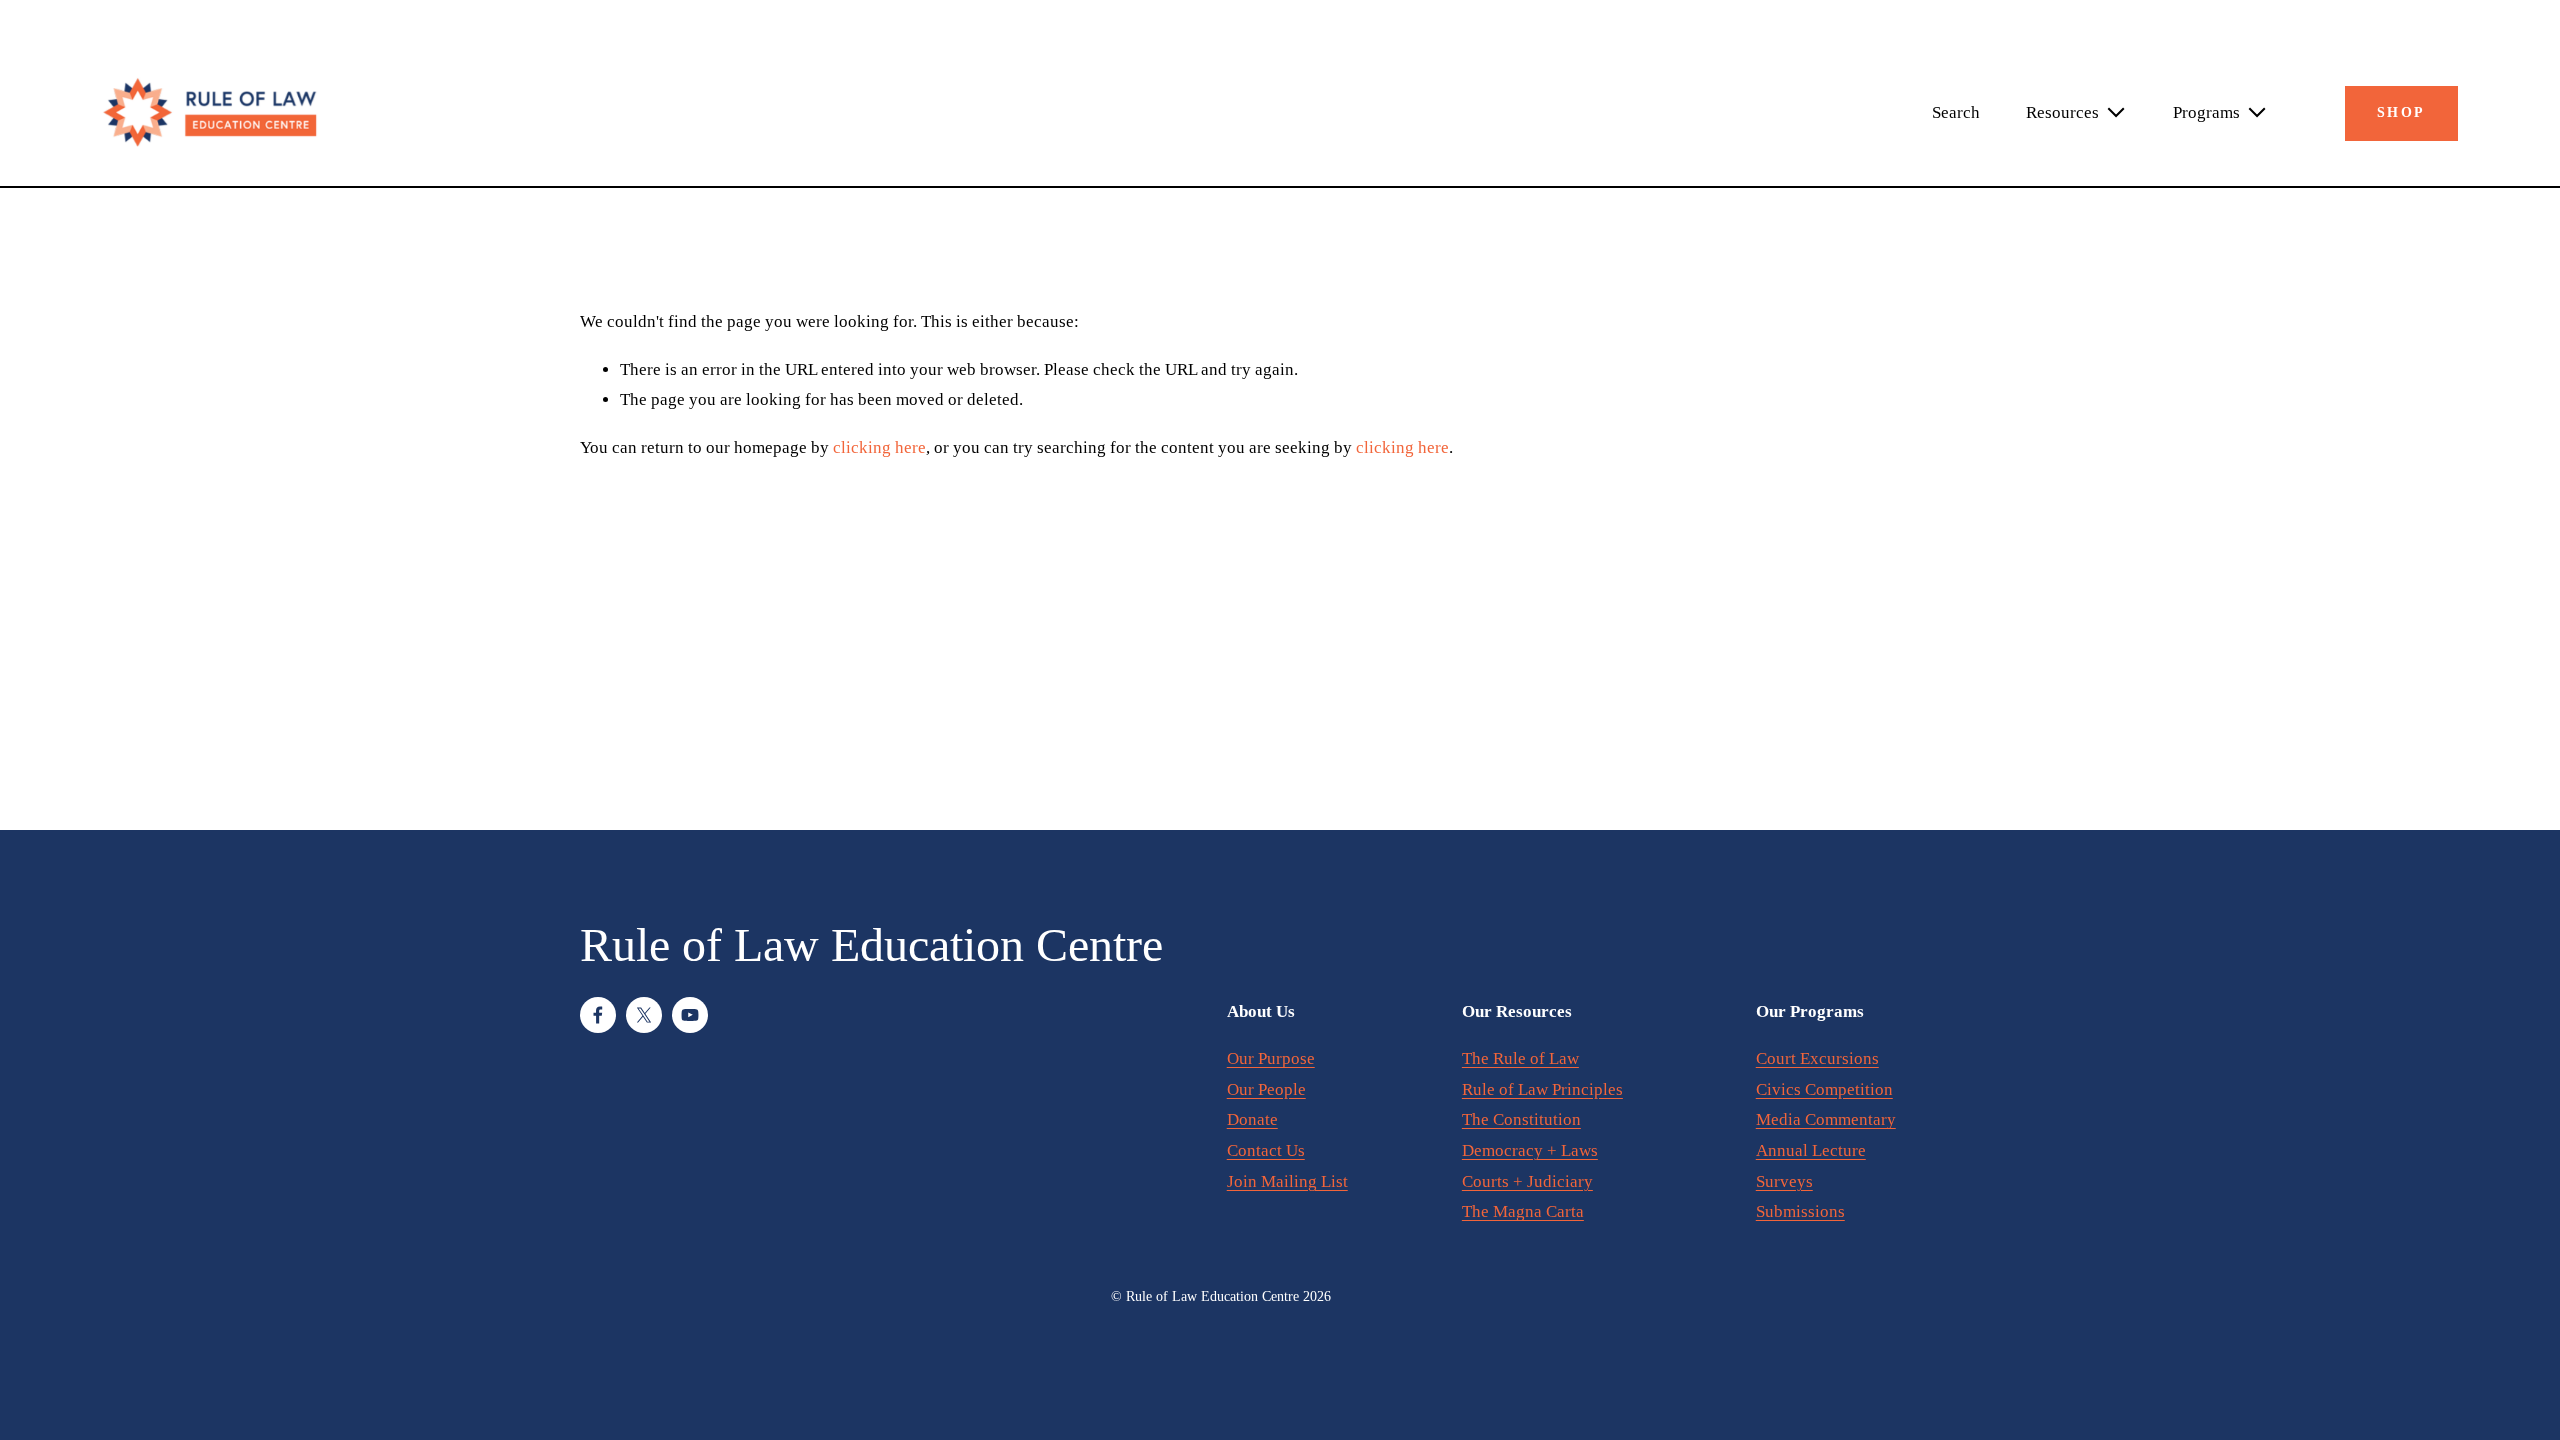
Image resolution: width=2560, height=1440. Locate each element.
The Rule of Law (1520, 1058)
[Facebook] (598, 1015)
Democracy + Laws (1530, 1150)
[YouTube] (690, 1015)
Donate (1252, 1119)
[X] (644, 1015)
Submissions (1800, 1211)
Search (1956, 112)
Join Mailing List (1287, 1181)
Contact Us (1266, 1150)
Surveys (1784, 1181)
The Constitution (1521, 1119)
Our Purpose (1271, 1058)
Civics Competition (1824, 1089)
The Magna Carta (1523, 1211)
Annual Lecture (1811, 1150)
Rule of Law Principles (1542, 1089)
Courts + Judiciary (1527, 1181)
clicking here (879, 447)
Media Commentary (1826, 1119)
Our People (1266, 1089)
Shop (2401, 112)
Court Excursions (1817, 1058)
